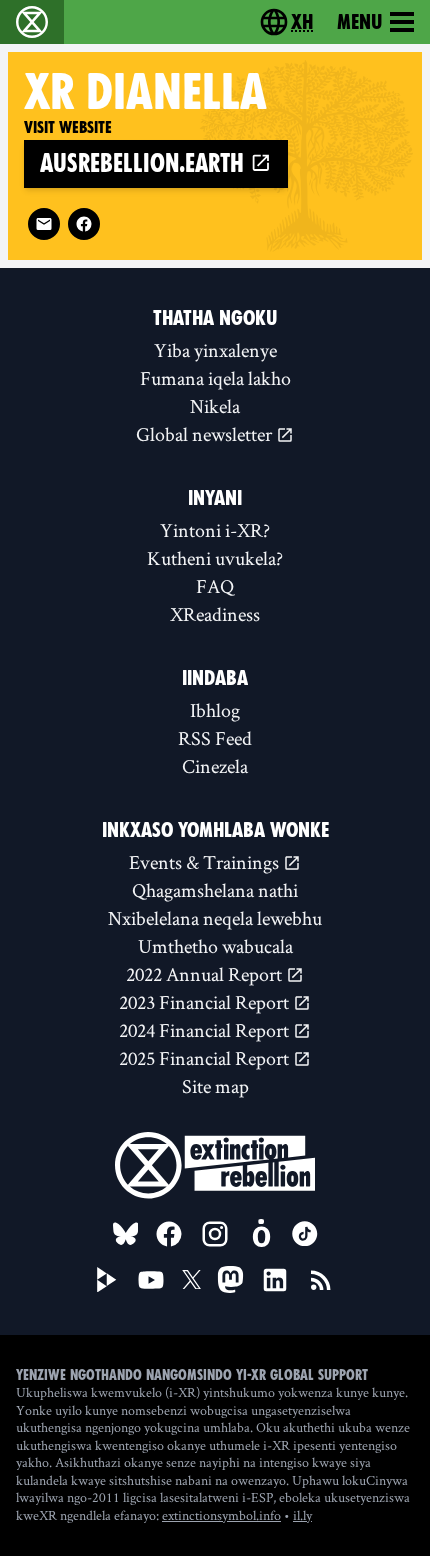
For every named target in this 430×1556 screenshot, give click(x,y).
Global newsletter (206, 434)
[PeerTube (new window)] (107, 1280)
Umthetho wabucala (215, 946)
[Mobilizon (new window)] (261, 1234)
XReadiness (215, 614)
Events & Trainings (206, 862)
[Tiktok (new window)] (305, 1234)
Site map (215, 1086)
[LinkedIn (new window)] (275, 1280)
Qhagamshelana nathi (215, 890)
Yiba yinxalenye (215, 350)
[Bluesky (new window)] (126, 1234)
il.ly (302, 1515)
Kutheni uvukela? (215, 558)
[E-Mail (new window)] (44, 224)
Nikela (215, 406)
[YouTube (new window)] (151, 1280)
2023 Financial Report (206, 1002)
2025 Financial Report (206, 1058)
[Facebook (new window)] (84, 224)
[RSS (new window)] (321, 1280)
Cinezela (215, 766)
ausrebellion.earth (145, 163)
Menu (359, 22)
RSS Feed (215, 738)
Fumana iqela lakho (215, 378)
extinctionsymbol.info (221, 1515)
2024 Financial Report (206, 1030)
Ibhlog (215, 710)
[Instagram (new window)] (215, 1234)
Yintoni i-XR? (215, 530)
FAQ (215, 586)
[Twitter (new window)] (192, 1280)
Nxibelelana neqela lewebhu (215, 918)
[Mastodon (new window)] (230, 1279)
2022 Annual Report (206, 974)
